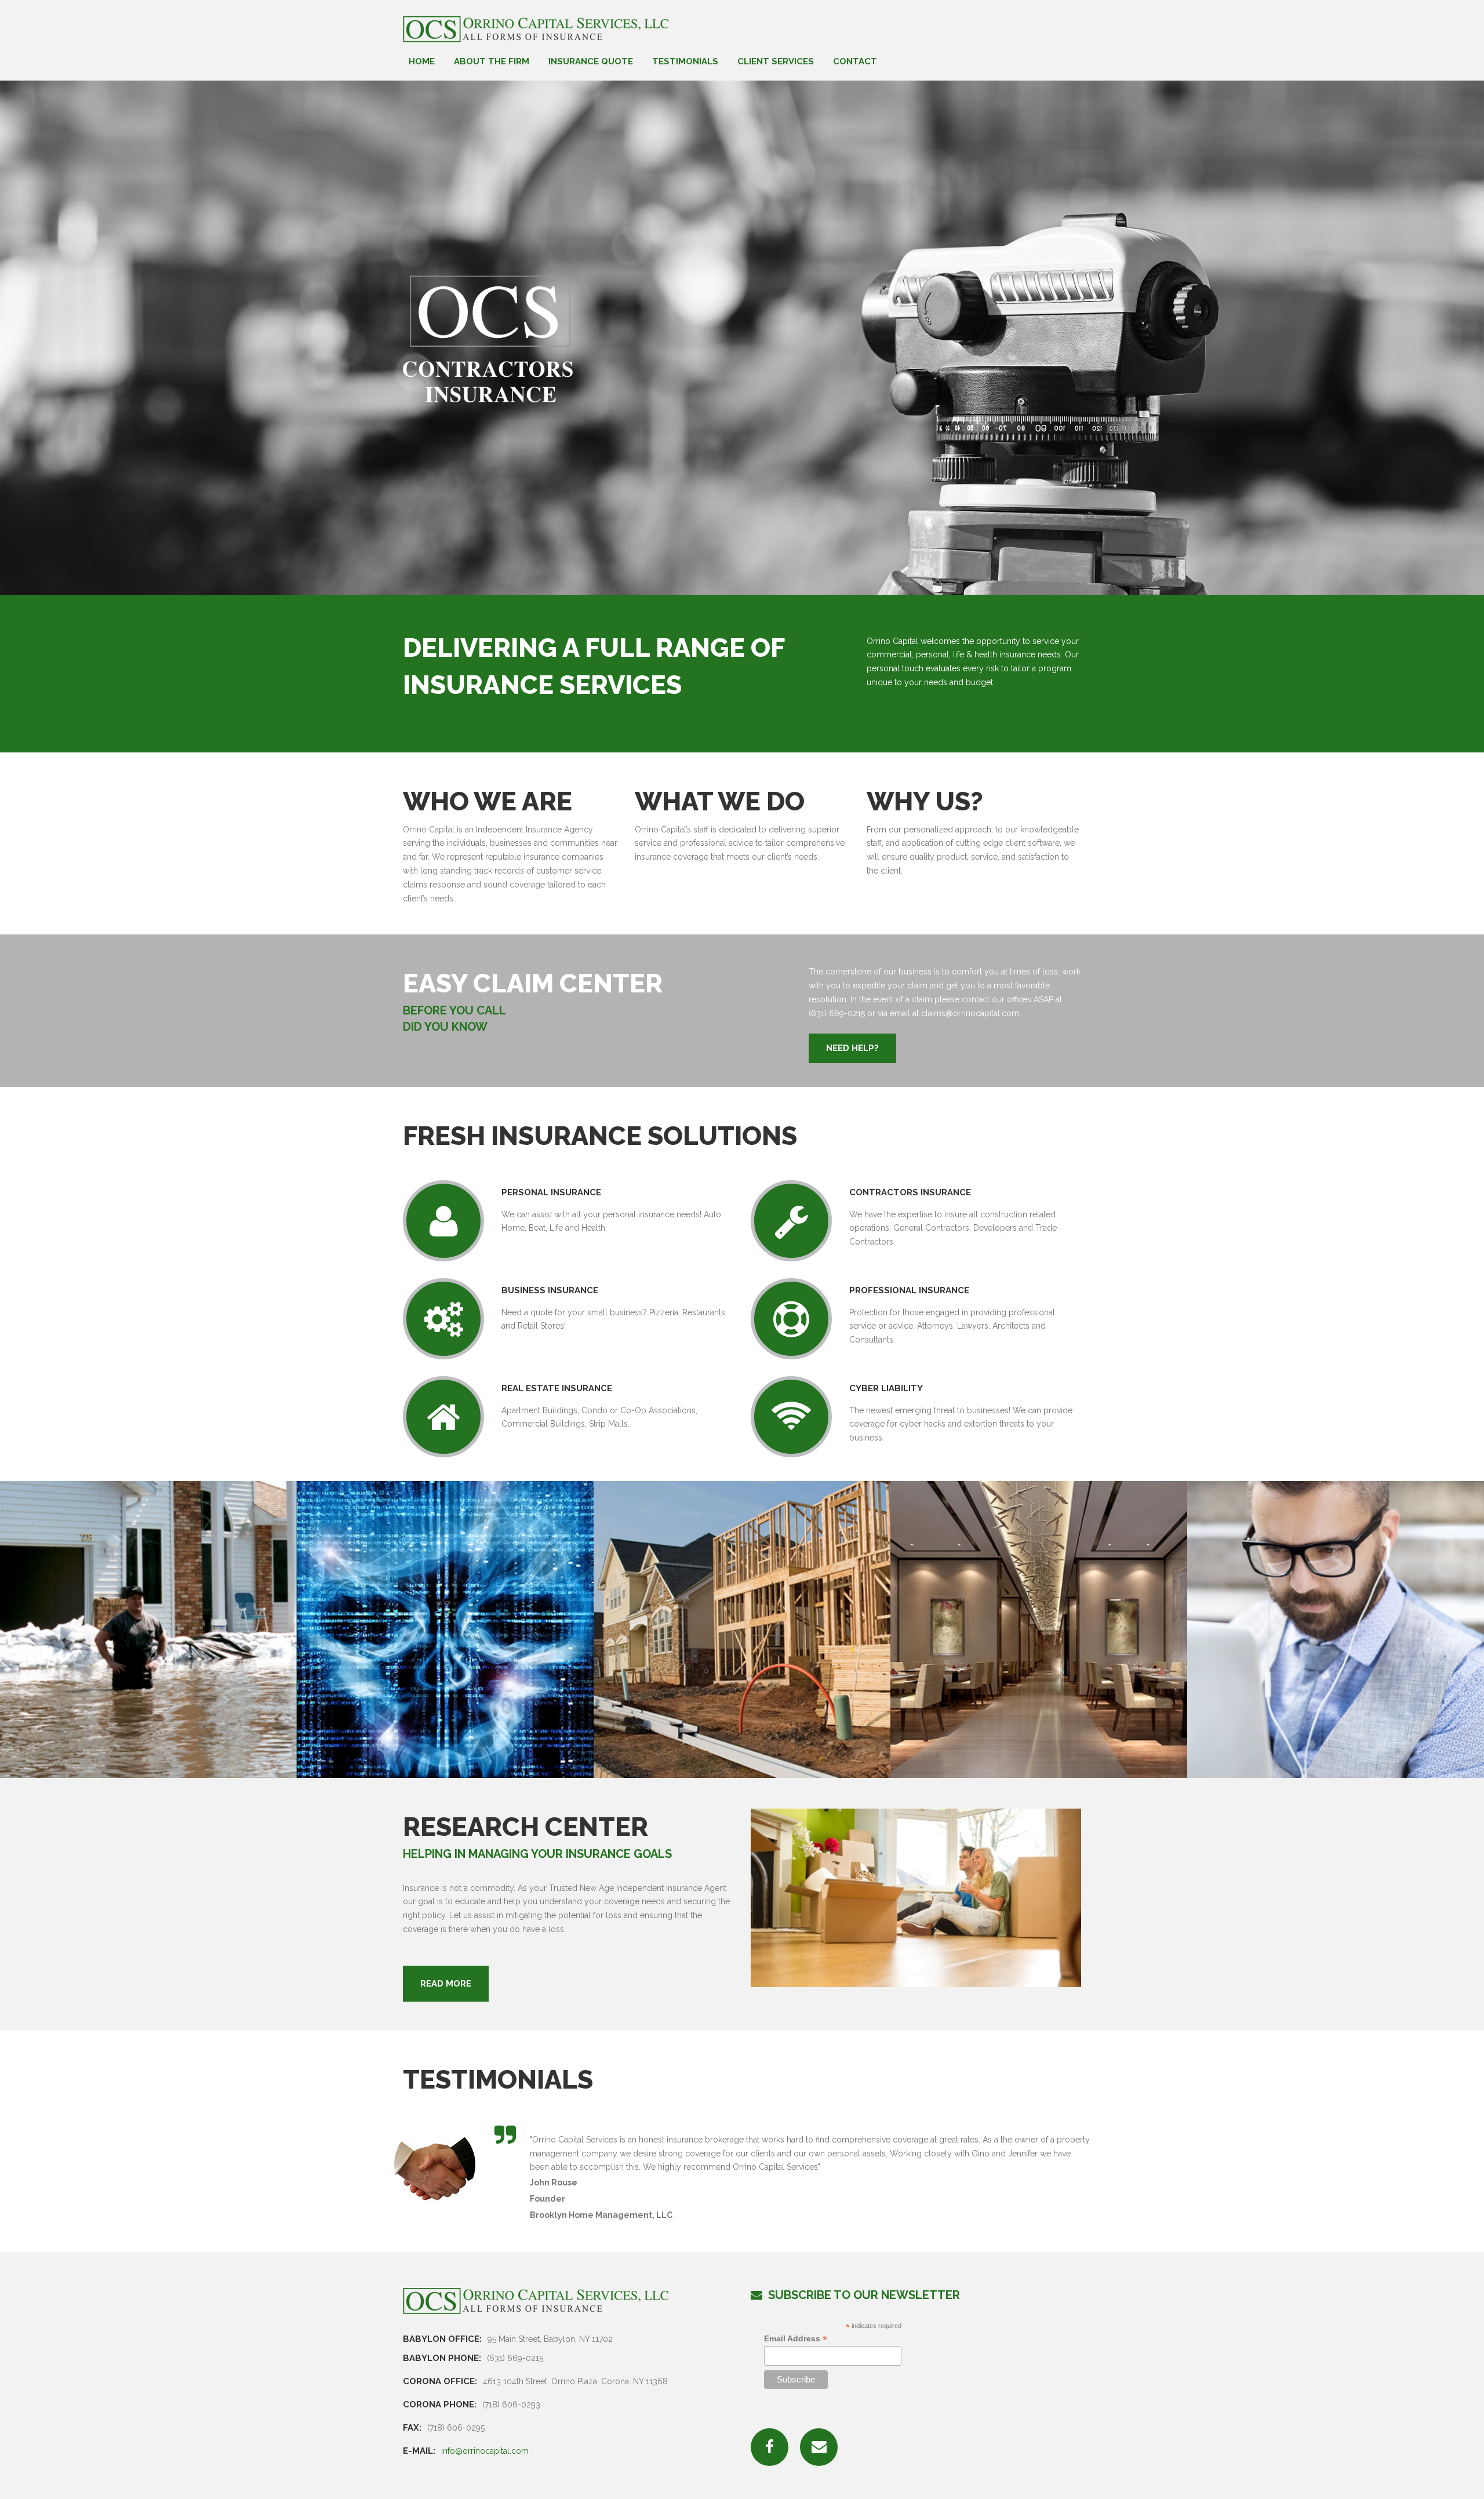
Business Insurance (550, 1290)
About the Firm (492, 62)
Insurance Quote (591, 62)
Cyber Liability (886, 1388)
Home (422, 62)
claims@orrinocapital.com (970, 1013)
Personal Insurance (551, 1192)
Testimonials (685, 62)
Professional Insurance (909, 1290)
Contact (855, 62)
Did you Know (445, 1027)
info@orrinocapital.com (485, 2451)
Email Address (796, 2339)
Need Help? (852, 1048)
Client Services (776, 62)
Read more (446, 1984)
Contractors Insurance (910, 1192)
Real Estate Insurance (557, 1388)
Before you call (454, 1010)
